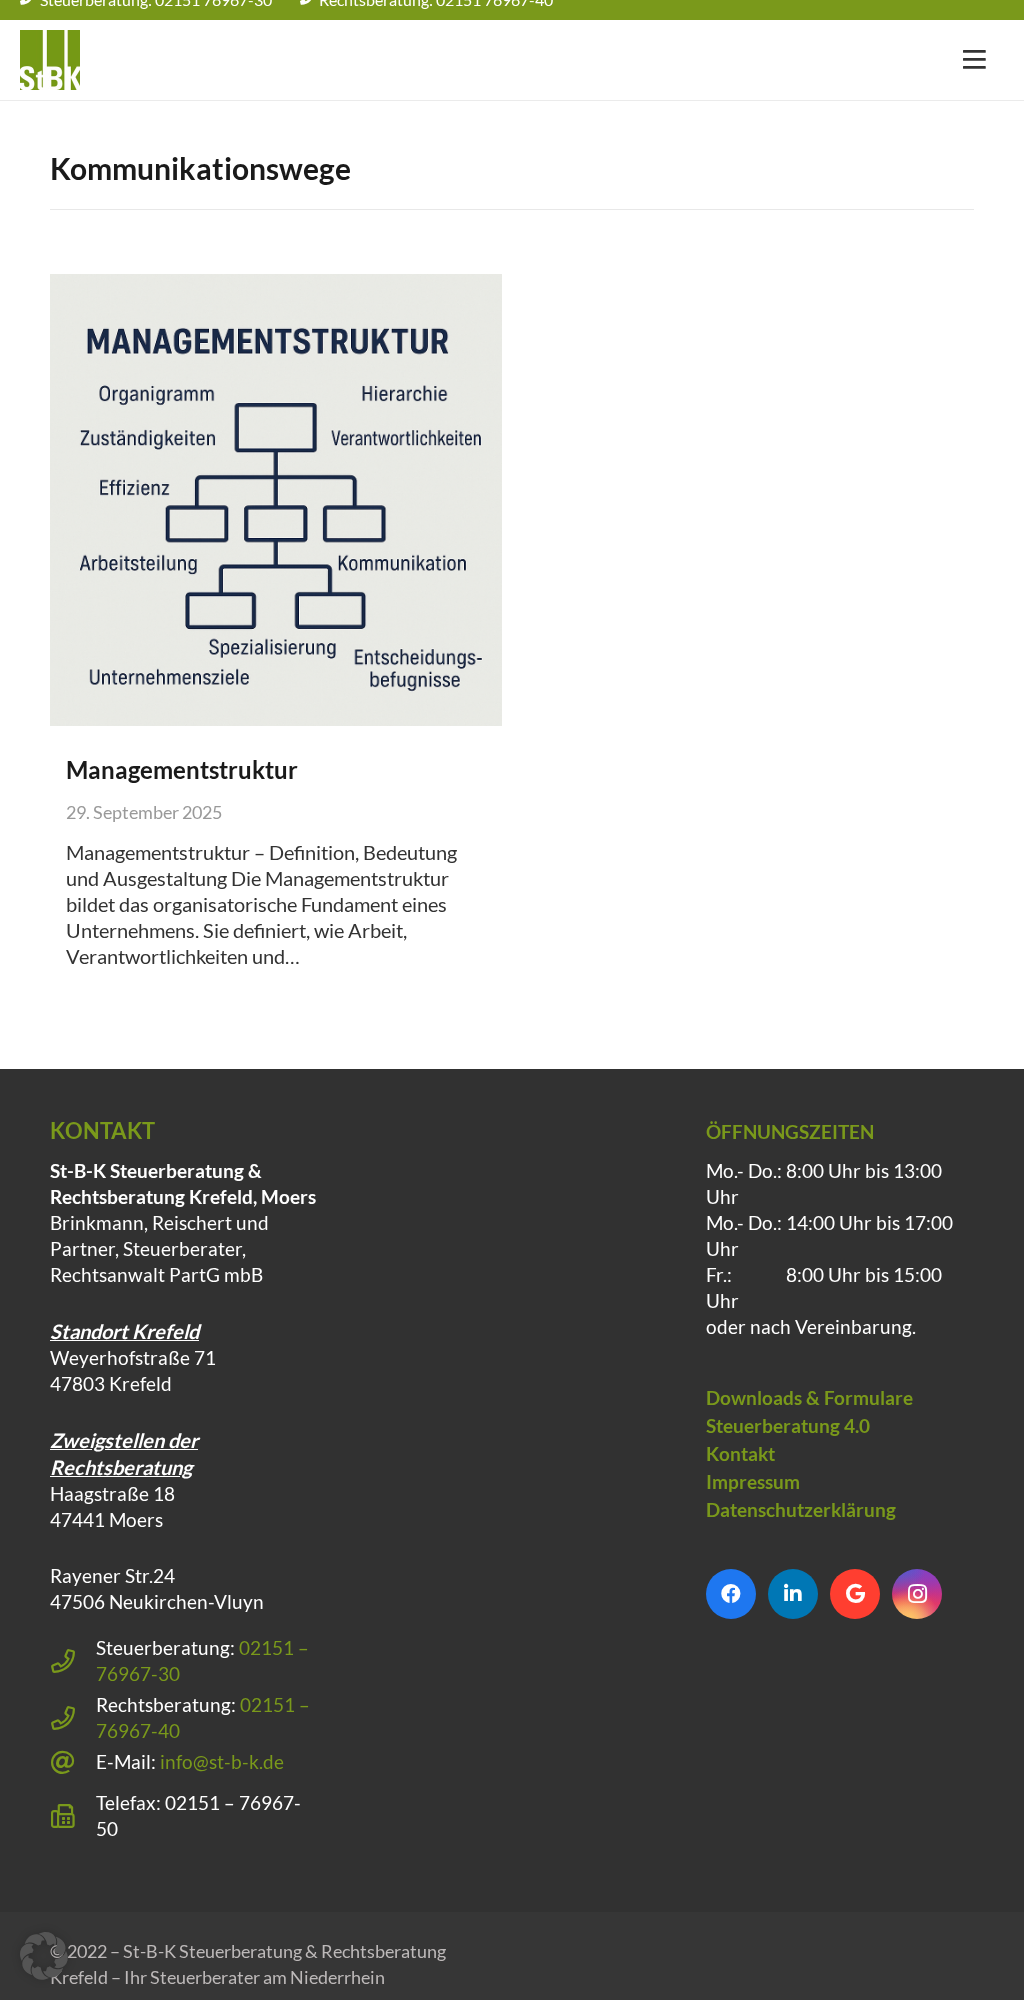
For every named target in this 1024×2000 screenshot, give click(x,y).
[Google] (855, 1594)
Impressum (753, 1481)
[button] (44, 1956)
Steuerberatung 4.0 (788, 1425)
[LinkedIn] (793, 1594)
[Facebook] (731, 1594)
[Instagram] (917, 1594)
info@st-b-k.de (222, 1761)
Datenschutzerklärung (801, 1509)
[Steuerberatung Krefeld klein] (50, 60)
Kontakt (740, 1453)
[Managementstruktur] (276, 500)
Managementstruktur (182, 769)
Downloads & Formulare (809, 1397)
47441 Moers (106, 1519)
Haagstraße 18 (112, 1493)
